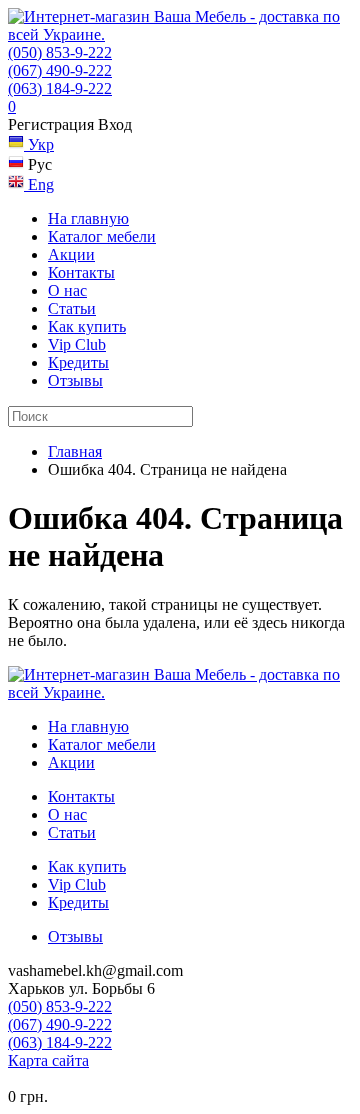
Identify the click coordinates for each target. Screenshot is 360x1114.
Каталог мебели (102, 236)
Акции (71, 254)
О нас (67, 290)
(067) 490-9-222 (60, 70)
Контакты (81, 272)
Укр (39, 144)
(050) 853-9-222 (60, 52)
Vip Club (77, 344)
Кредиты (78, 362)
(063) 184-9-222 (60, 88)
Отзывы (75, 380)
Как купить (87, 326)
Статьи (72, 308)
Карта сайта (48, 1060)
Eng (39, 184)
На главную (88, 218)
